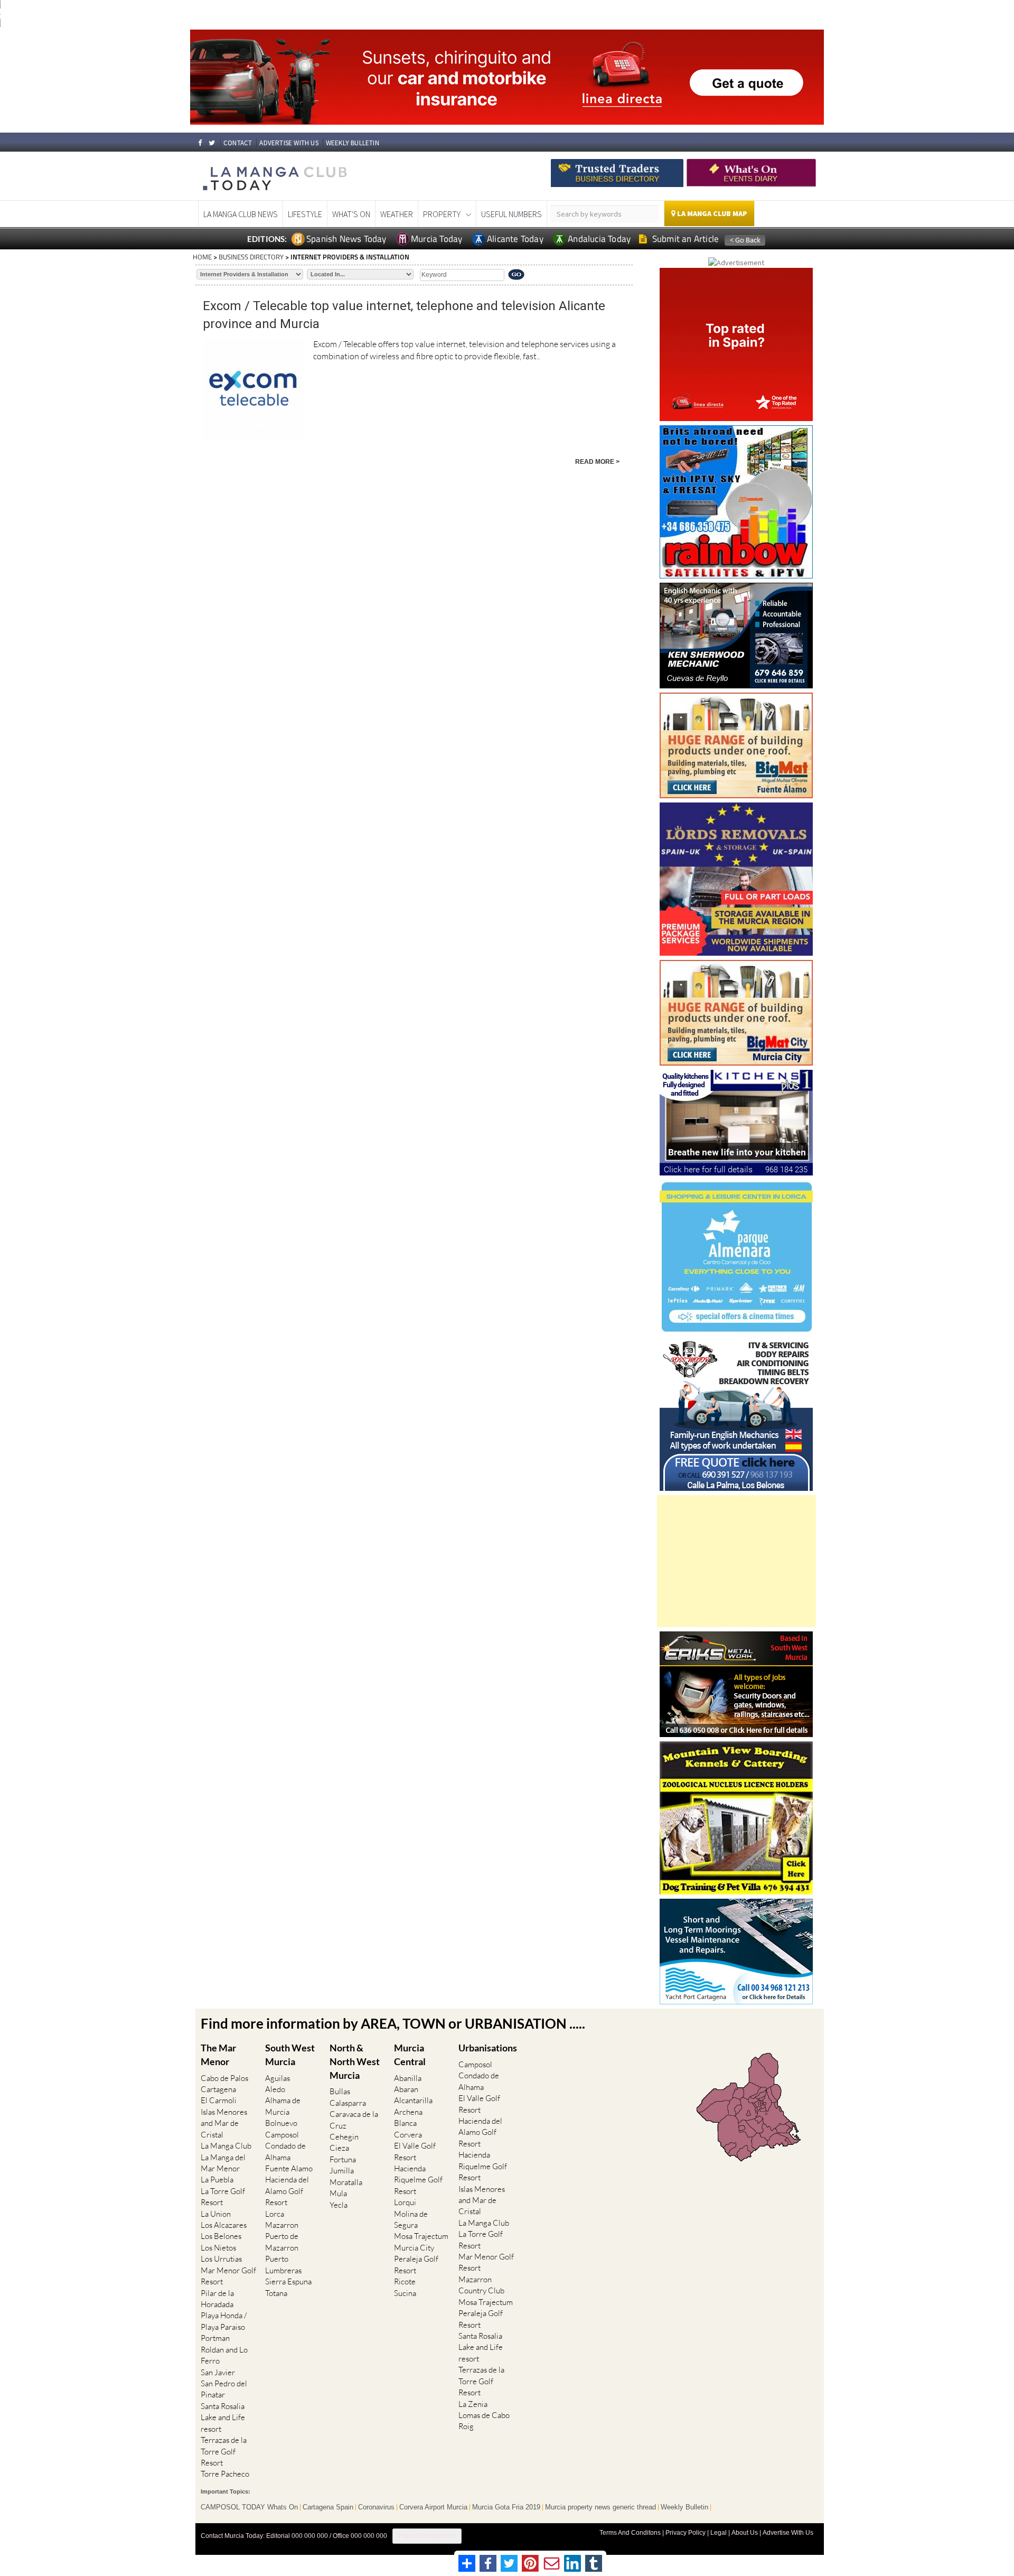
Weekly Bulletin (684, 2507)
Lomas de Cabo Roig (484, 2421)
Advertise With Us (788, 2533)
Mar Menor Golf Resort (228, 2276)
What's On (351, 214)
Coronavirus (376, 2507)
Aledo (275, 2089)
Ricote (405, 2281)
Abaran (406, 2089)
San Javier (218, 2372)
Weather (397, 214)
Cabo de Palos (224, 2078)
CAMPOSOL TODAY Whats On (249, 2507)
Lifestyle (305, 214)
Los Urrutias (221, 2259)
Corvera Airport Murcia (433, 2507)
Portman (215, 2338)
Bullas (340, 2091)
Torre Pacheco (225, 2474)
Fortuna (343, 2159)
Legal (719, 2533)
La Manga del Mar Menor (223, 2163)
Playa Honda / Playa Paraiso (224, 2321)
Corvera (408, 2135)
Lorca (275, 2214)
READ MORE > (597, 462)
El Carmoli (219, 2100)
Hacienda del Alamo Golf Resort (287, 2191)
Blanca (405, 2123)
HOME (202, 257)
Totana (276, 2293)
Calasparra (348, 2103)
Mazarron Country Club (481, 2285)
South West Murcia (290, 2055)
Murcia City (414, 2248)
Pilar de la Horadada (217, 2299)
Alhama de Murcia (283, 2106)
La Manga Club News (241, 214)
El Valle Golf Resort (415, 2151)
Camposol (282, 2135)
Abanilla (408, 2078)
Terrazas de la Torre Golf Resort (224, 2451)
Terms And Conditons (630, 2533)
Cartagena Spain (328, 2507)
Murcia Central (410, 2055)
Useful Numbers (511, 214)
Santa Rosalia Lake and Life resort (223, 2418)
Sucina (405, 2293)
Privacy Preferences (427, 2536)
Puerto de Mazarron (282, 2242)
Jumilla (342, 2171)
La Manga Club (226, 2146)
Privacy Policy (686, 2533)
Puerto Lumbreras (283, 2264)
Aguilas (278, 2078)
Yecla (339, 2205)
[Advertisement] (736, 1561)
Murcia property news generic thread (600, 2507)
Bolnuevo (281, 2123)
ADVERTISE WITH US (289, 143)
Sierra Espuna (288, 2281)
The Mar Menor (218, 2055)
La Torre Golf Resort (223, 2197)
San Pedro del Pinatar (224, 2389)
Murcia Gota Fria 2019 (506, 2507)
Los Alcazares (224, 2225)
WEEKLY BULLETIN (353, 143)
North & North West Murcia (355, 2061)
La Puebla (217, 2180)
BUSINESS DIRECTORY (251, 257)
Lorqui (405, 2202)
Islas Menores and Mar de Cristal (224, 2123)
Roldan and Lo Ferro (224, 2355)
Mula (338, 2193)
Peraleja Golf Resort (416, 2264)
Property (442, 214)
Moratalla (346, 2182)
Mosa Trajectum (421, 2236)
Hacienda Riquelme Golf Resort (418, 2180)
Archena (408, 2112)
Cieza (339, 2148)
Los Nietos (218, 2248)
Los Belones (221, 2236)
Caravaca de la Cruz (354, 2120)
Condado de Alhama (285, 2151)
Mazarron (282, 2225)
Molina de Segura (411, 2219)
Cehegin (344, 2137)
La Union (216, 2214)
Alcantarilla (413, 2100)
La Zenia (473, 2404)
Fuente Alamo (289, 2168)
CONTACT (238, 143)
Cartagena (218, 2089)
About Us (745, 2533)
